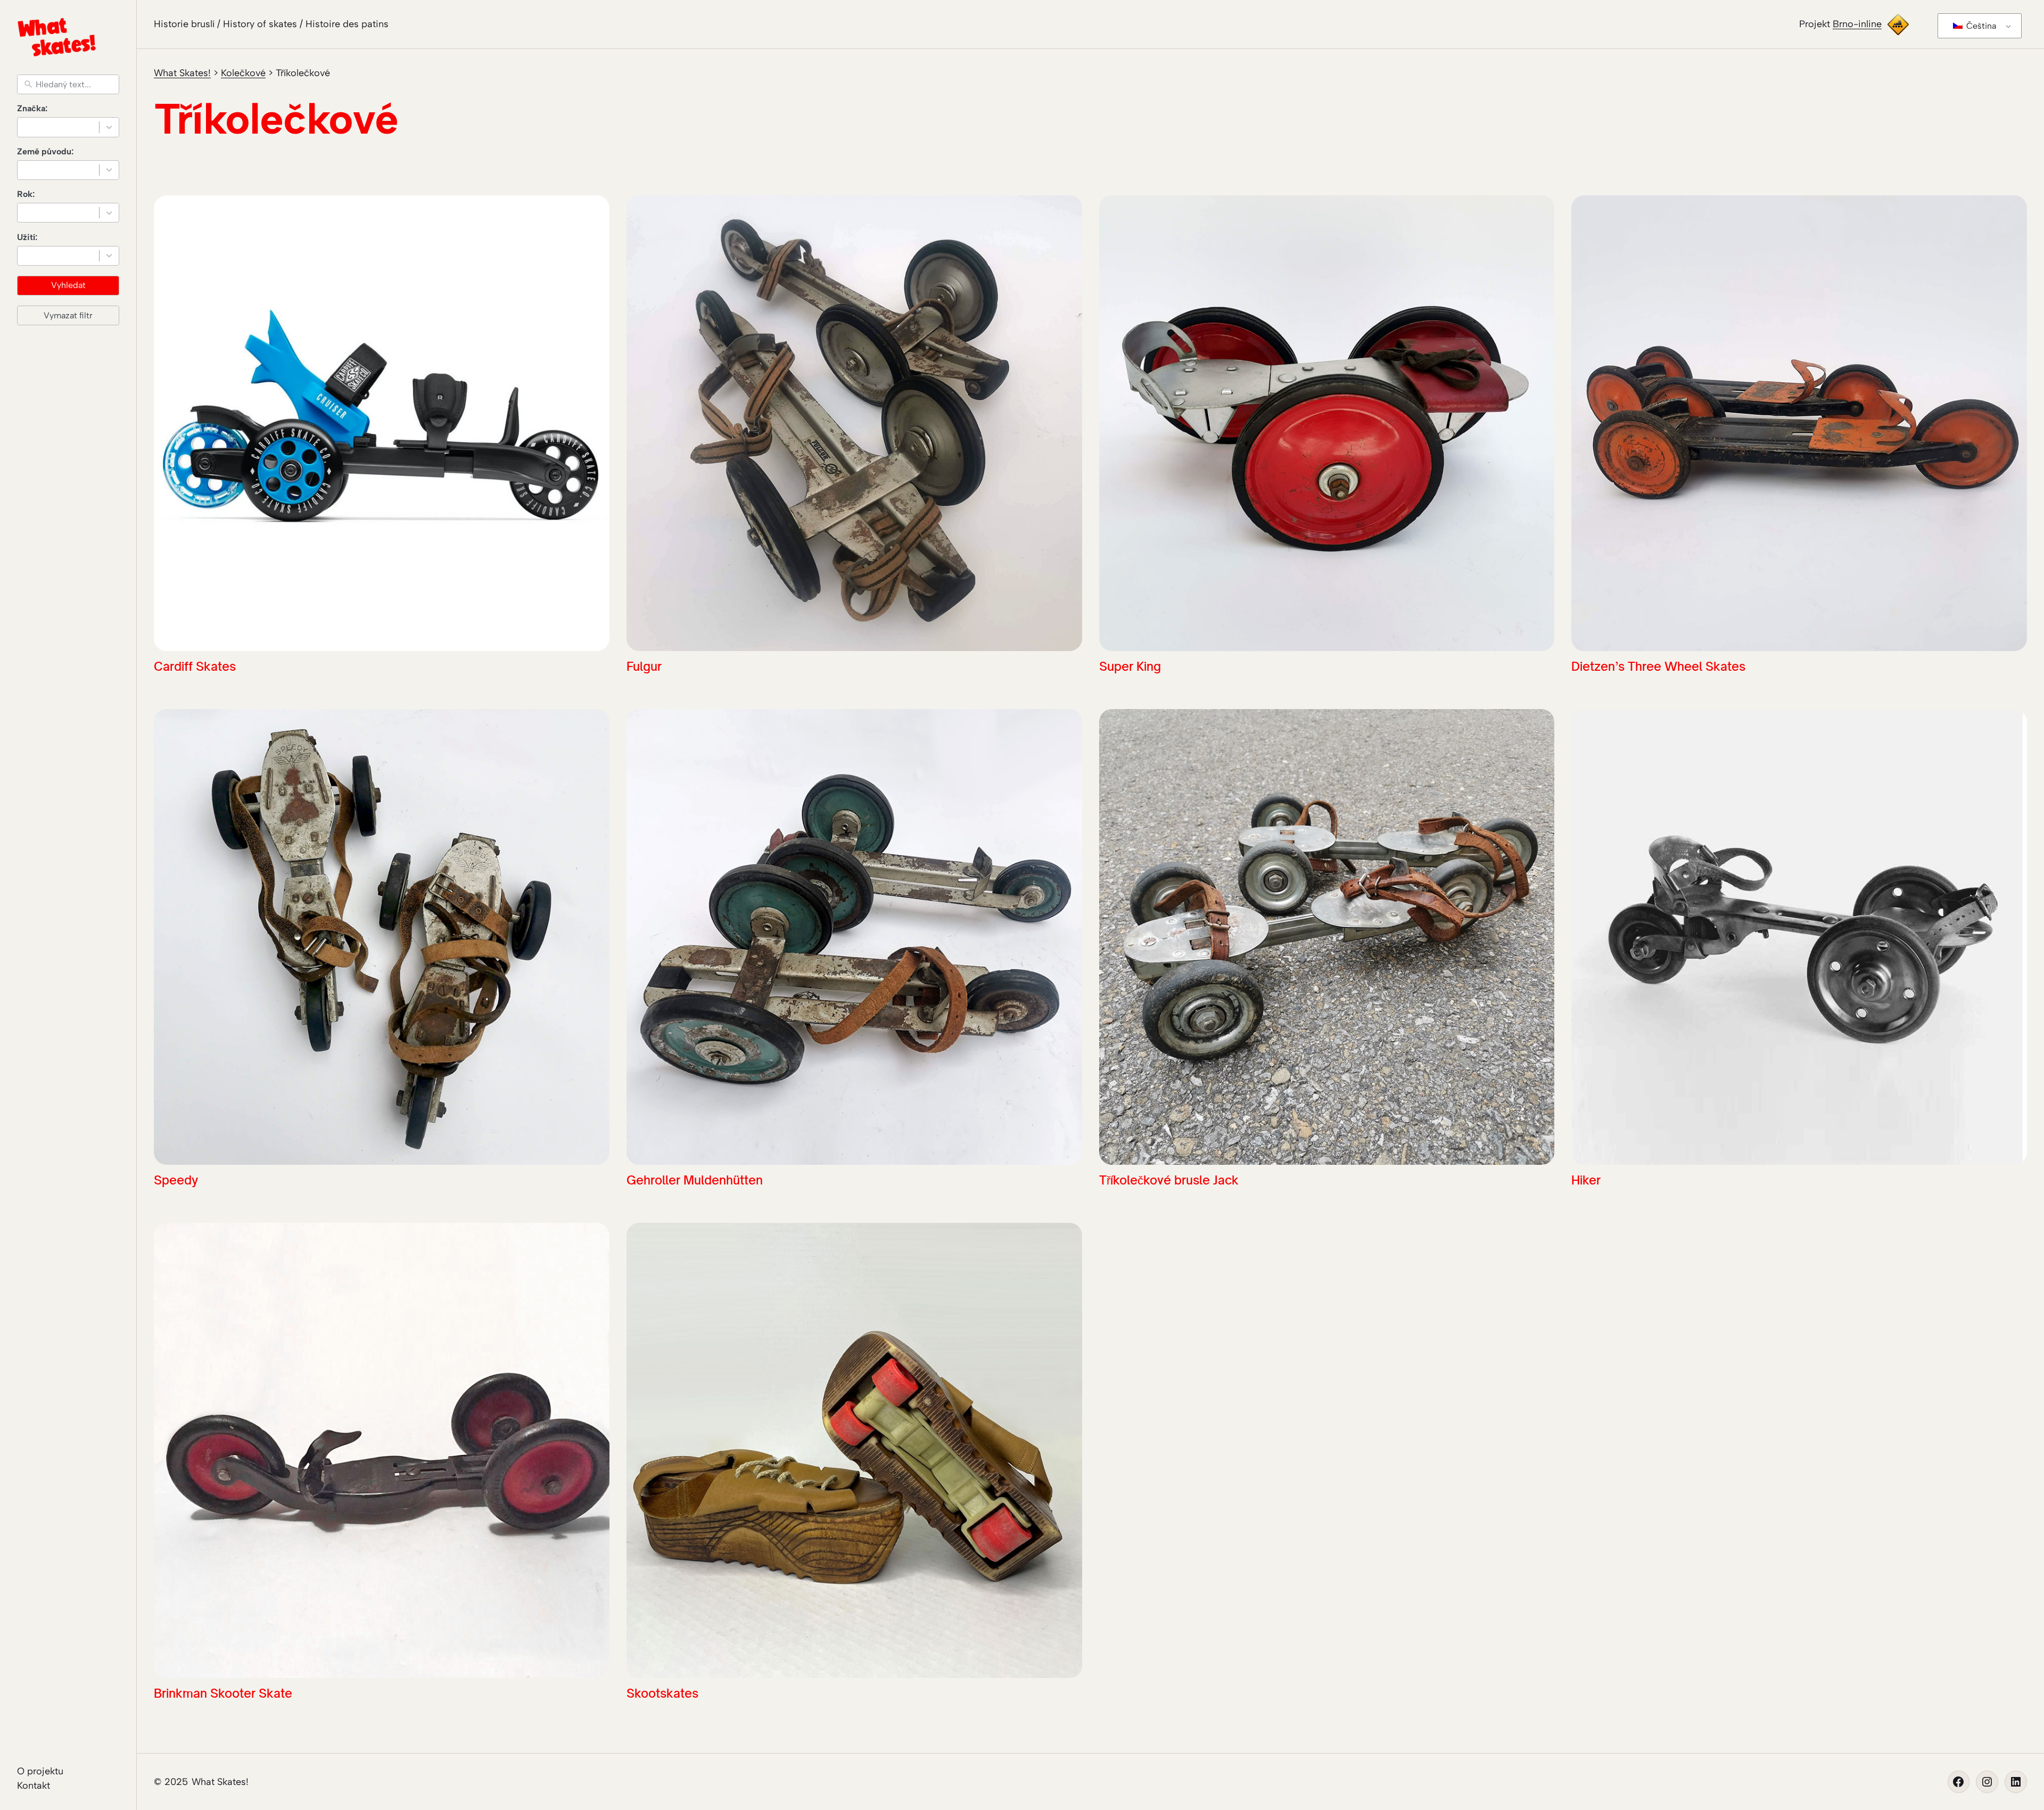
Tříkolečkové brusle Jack (1169, 1180)
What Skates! (220, 1782)
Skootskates (662, 1693)
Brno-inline (1857, 24)
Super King (1130, 666)
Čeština (1980, 26)
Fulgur (644, 666)
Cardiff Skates (195, 666)
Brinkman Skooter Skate (223, 1693)
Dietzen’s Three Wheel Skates (1658, 666)
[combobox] (68, 127)
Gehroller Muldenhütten (695, 1180)
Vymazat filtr (68, 315)
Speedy (176, 1180)
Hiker (1586, 1180)
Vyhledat (68, 285)
